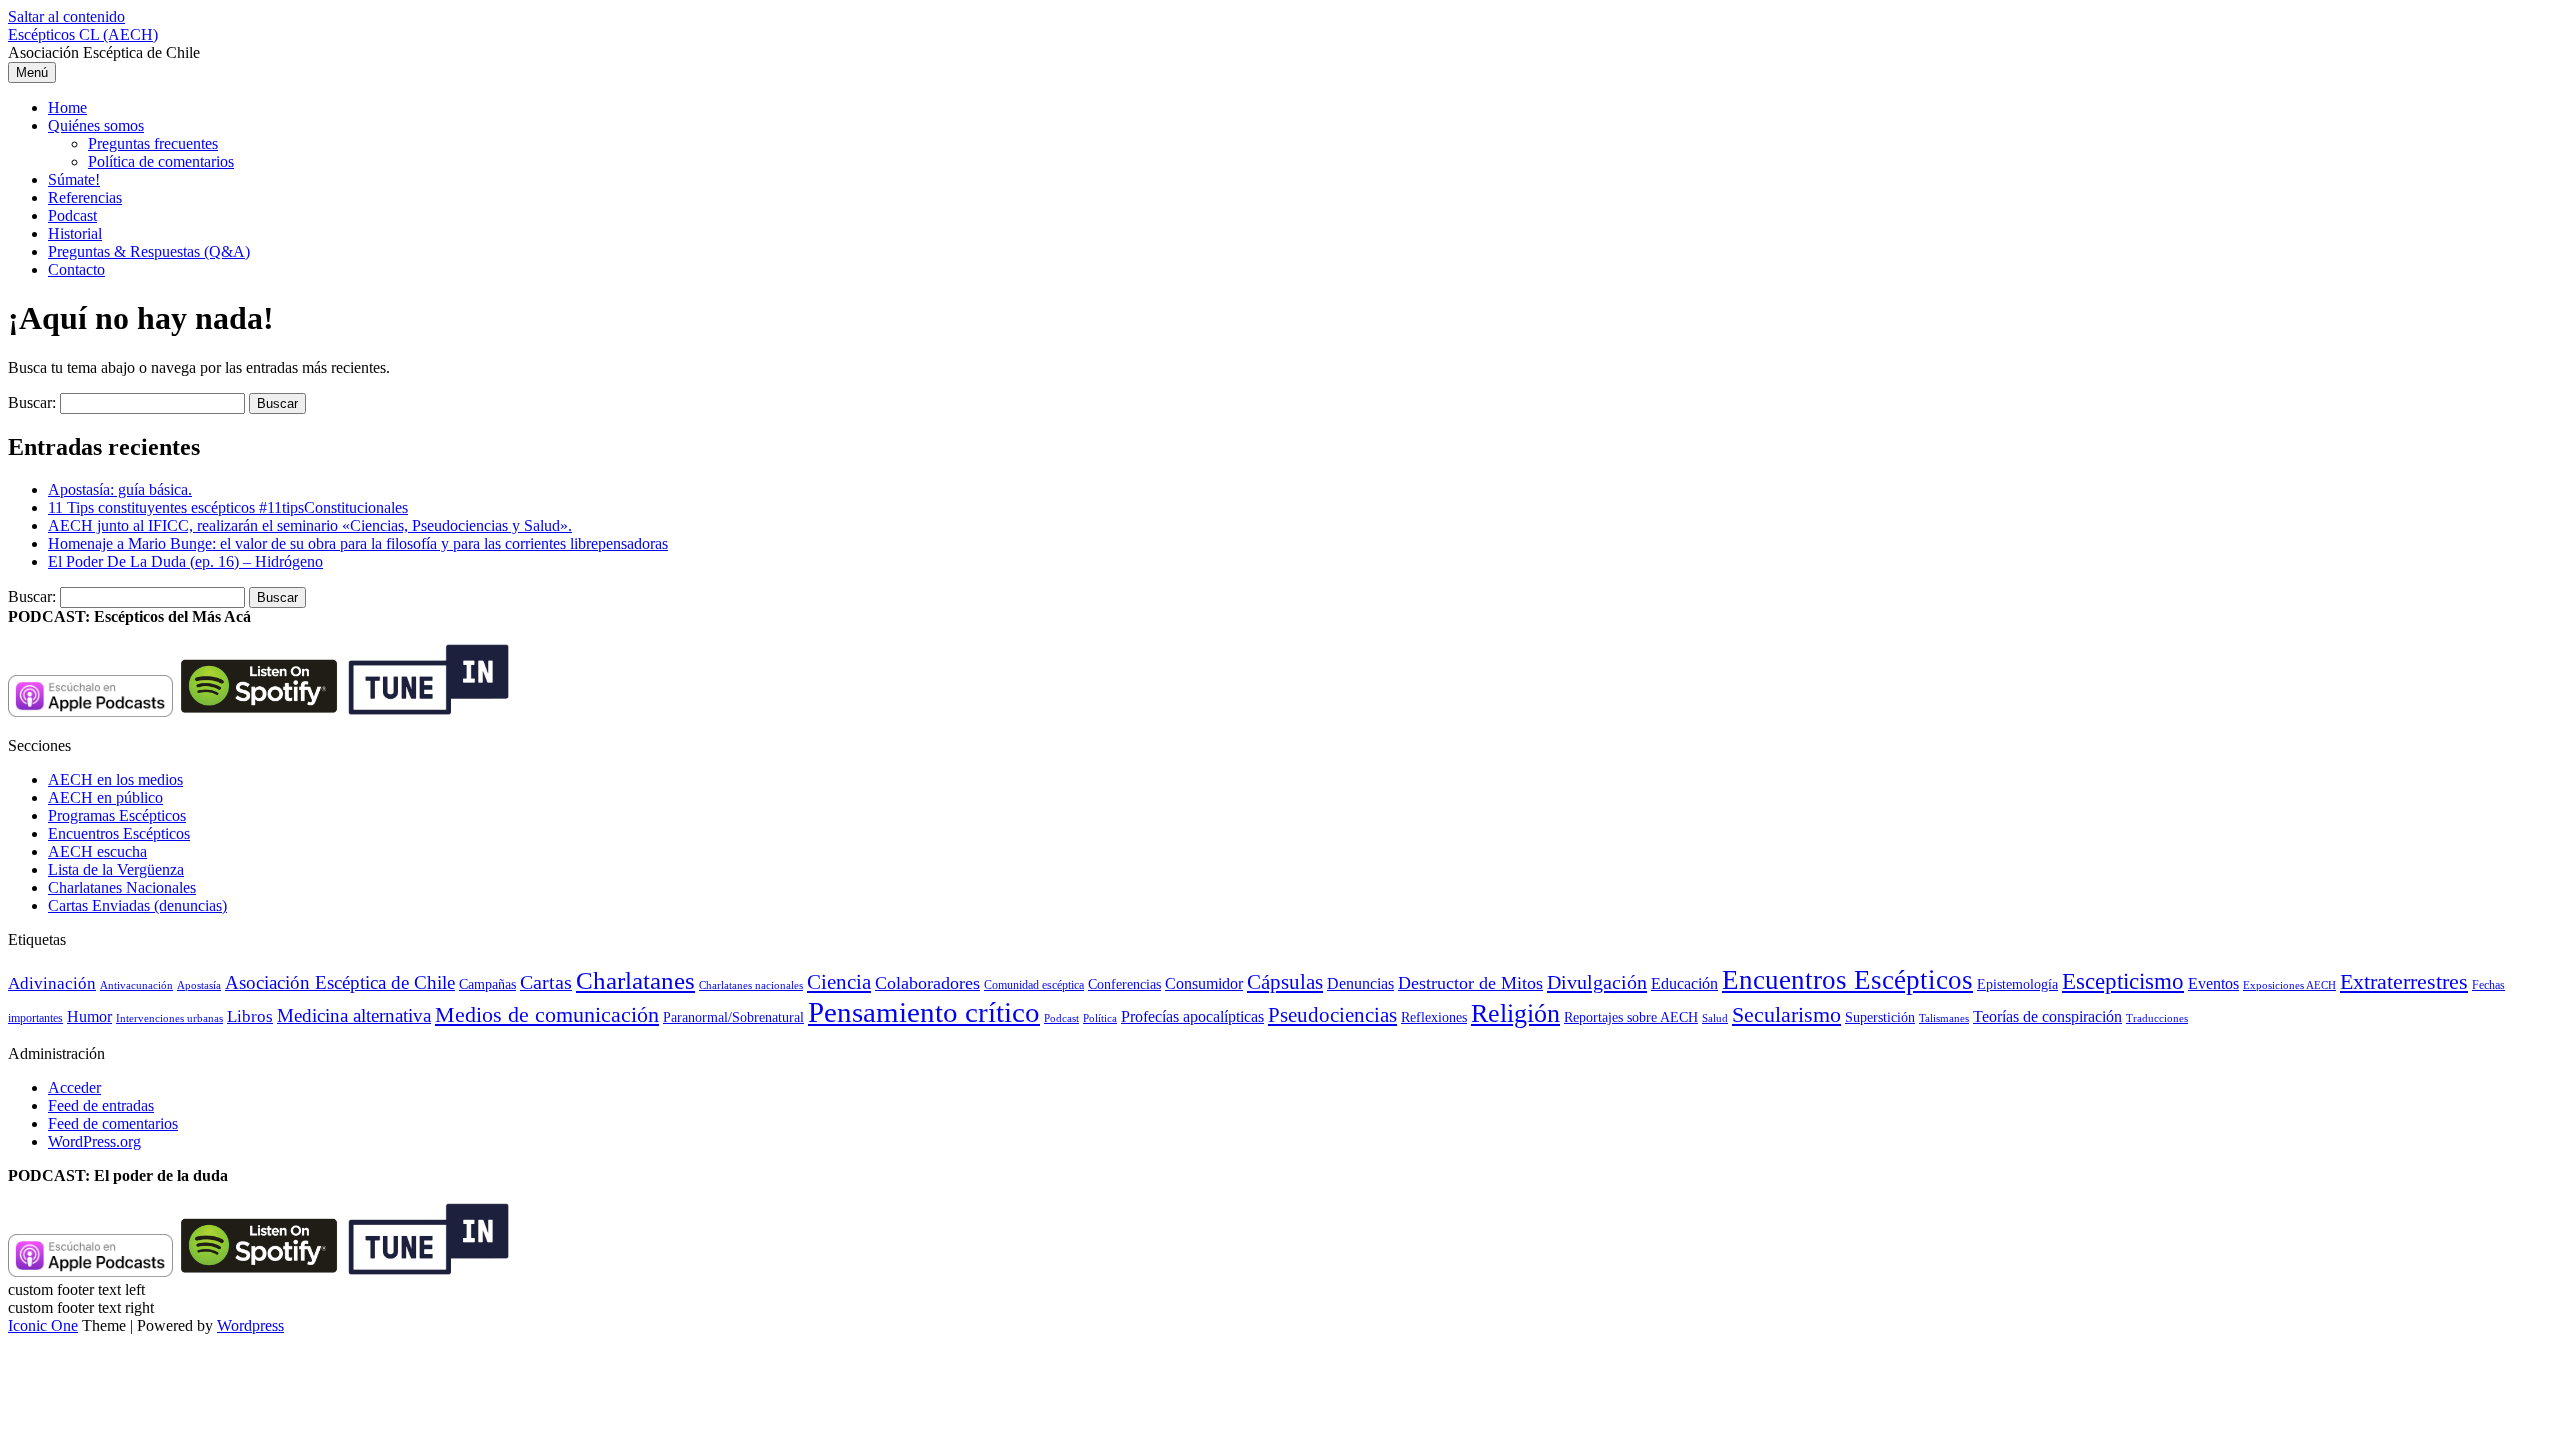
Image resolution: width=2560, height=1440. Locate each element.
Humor (89, 1016)
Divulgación (1597, 982)
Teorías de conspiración (2047, 1016)
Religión (1515, 1013)
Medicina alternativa (354, 1015)
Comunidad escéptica (1034, 985)
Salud (1715, 1018)
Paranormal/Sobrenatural (733, 1017)
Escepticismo (2123, 981)
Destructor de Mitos (1470, 983)
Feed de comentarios (113, 1123)
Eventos (2213, 983)
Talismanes (1944, 1018)
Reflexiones (1434, 1017)
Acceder (74, 1087)
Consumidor (1204, 983)
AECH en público (105, 797)
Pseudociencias (1332, 1015)
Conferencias (1124, 984)
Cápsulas (1285, 982)
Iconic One (43, 1325)
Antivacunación (136, 985)
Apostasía (199, 985)
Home (67, 107)
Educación (1684, 983)
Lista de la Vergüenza (116, 869)
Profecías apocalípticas (1192, 1016)
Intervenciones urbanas (169, 1018)
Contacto (76, 269)
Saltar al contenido (66, 16)
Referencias (85, 197)
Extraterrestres (2404, 981)
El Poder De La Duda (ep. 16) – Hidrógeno (185, 561)
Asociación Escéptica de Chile (340, 982)
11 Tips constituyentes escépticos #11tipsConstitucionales (228, 507)
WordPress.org (94, 1141)
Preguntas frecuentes (153, 143)
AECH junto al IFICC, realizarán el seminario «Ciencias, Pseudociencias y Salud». (310, 525)
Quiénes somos (96, 125)
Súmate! (74, 179)
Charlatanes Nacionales (122, 887)
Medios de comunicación (547, 1015)
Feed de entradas (101, 1105)
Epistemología (2017, 984)
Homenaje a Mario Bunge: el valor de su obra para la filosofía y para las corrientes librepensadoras (358, 543)
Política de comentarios (161, 161)
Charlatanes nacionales (751, 985)
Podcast (72, 215)
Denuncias (1360, 983)
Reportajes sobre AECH (1631, 1017)
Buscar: (32, 402)
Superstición (1880, 1017)
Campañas (487, 984)
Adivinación (52, 983)
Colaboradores (927, 983)
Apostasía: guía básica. (120, 489)
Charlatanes (635, 980)
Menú (32, 72)
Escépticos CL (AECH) (83, 34)
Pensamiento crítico (924, 1012)
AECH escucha (97, 851)
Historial (75, 233)
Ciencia (839, 982)
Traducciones (2157, 1018)
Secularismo (1786, 1014)
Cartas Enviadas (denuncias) (137, 905)
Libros (250, 1016)
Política (1100, 1018)
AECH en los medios (115, 779)
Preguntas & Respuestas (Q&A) (149, 251)
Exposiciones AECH (2289, 985)
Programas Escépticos (117, 815)
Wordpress (250, 1325)
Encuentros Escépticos (119, 833)
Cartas (546, 982)
